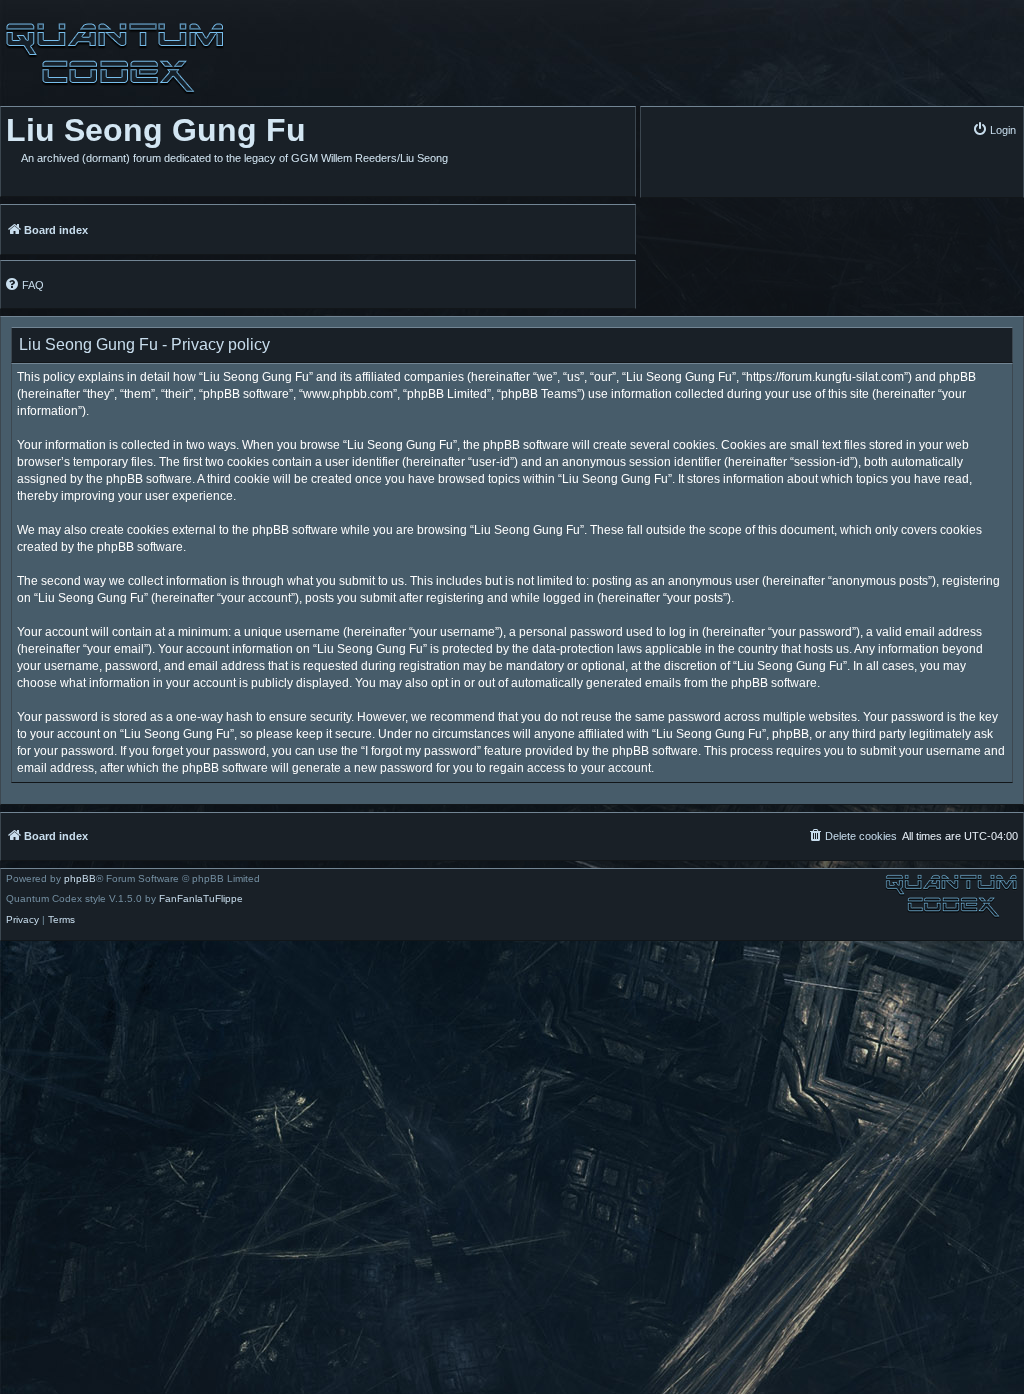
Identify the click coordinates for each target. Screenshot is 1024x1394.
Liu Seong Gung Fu (156, 130)
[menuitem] (994, 129)
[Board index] (112, 58)
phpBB (80, 879)
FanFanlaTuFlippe (201, 899)
